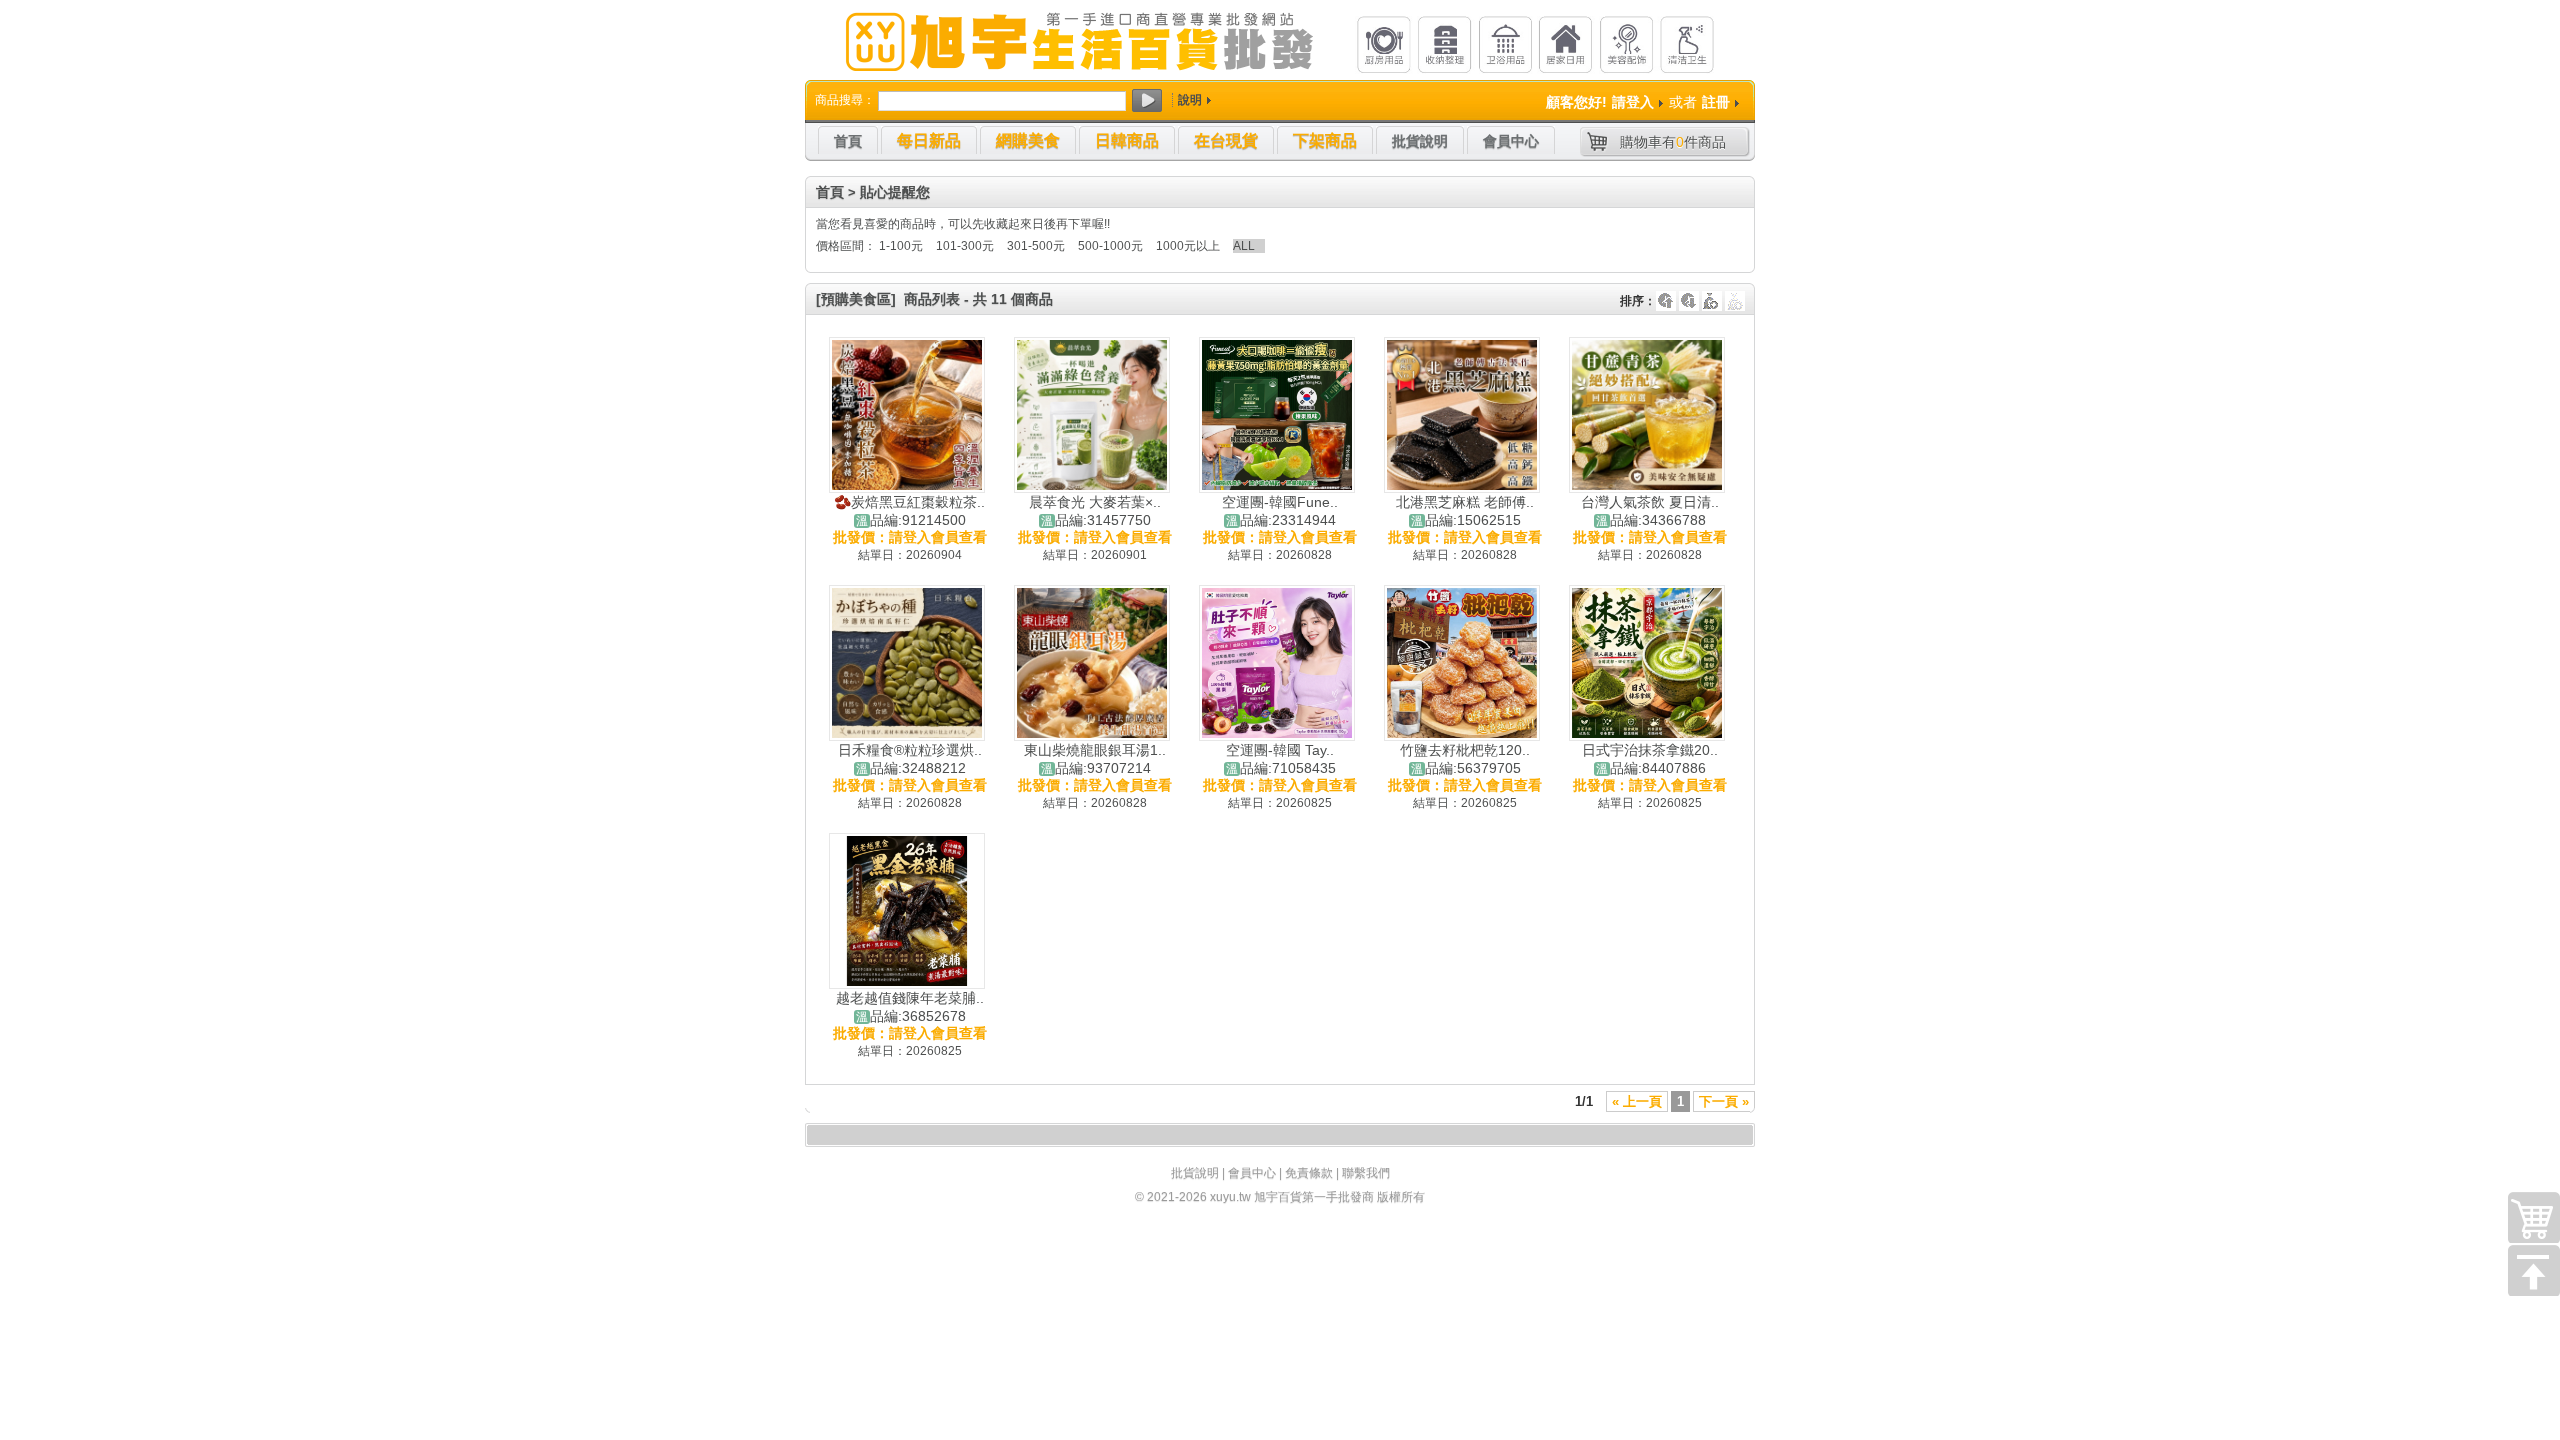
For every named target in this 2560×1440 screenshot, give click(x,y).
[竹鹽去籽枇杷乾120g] (1462, 663)
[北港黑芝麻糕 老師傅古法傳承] (1462, 415)
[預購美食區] (856, 299)
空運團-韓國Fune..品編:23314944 (1280, 511)
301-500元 (1036, 246)
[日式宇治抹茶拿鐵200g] (1647, 663)
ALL (1244, 246)
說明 (1190, 100)
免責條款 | (1313, 1173)
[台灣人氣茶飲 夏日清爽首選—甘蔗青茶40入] (1647, 415)
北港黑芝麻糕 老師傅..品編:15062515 (1465, 511)
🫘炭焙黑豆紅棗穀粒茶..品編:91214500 (909, 511)
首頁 (830, 192)
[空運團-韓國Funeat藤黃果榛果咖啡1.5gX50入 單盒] (1277, 415)
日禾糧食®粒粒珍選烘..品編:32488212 (910, 759)
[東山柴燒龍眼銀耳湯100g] (1092, 663)
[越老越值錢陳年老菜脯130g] (907, 911)
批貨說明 (1195, 1173)
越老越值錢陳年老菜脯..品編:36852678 (910, 1007)
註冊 (1716, 102)
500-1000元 (1110, 246)
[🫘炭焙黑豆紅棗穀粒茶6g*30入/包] (907, 415)
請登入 (1633, 102)
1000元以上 (1188, 246)
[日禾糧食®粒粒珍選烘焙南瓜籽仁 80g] (907, 663)
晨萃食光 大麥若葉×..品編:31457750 (1095, 511)
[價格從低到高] (1735, 291)
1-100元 (901, 246)
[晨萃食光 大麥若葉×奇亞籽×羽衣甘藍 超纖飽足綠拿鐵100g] (1092, 415)
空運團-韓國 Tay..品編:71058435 (1281, 759)
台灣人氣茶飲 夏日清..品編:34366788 (1650, 511)
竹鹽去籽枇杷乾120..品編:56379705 (1465, 759)
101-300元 (965, 246)
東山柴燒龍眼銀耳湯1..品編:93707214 (1095, 759)
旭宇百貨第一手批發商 (1314, 1197)
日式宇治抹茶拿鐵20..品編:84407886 (1650, 759)
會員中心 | (1256, 1173)
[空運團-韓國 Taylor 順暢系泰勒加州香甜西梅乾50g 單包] (1277, 663)
